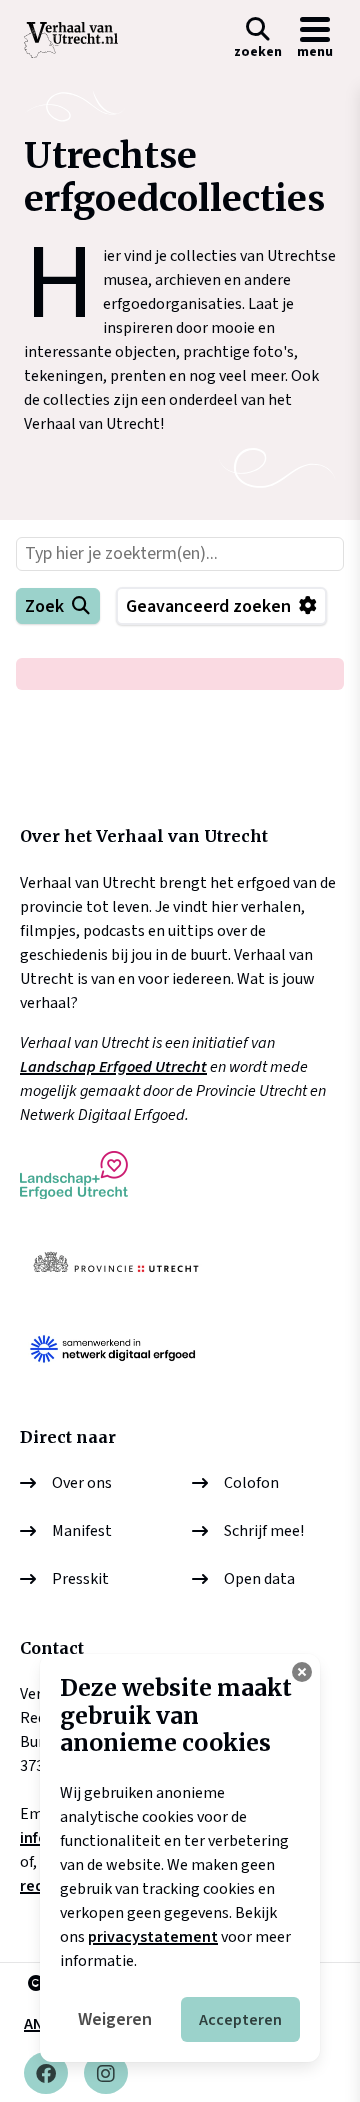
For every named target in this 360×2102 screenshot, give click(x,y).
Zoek (44, 606)
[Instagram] (106, 2073)
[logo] (71, 40)
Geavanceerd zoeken (208, 606)
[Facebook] (46, 2073)
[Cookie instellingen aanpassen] (302, 1672)
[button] (258, 40)
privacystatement (153, 1937)
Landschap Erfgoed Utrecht (113, 1067)
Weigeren (115, 2019)
